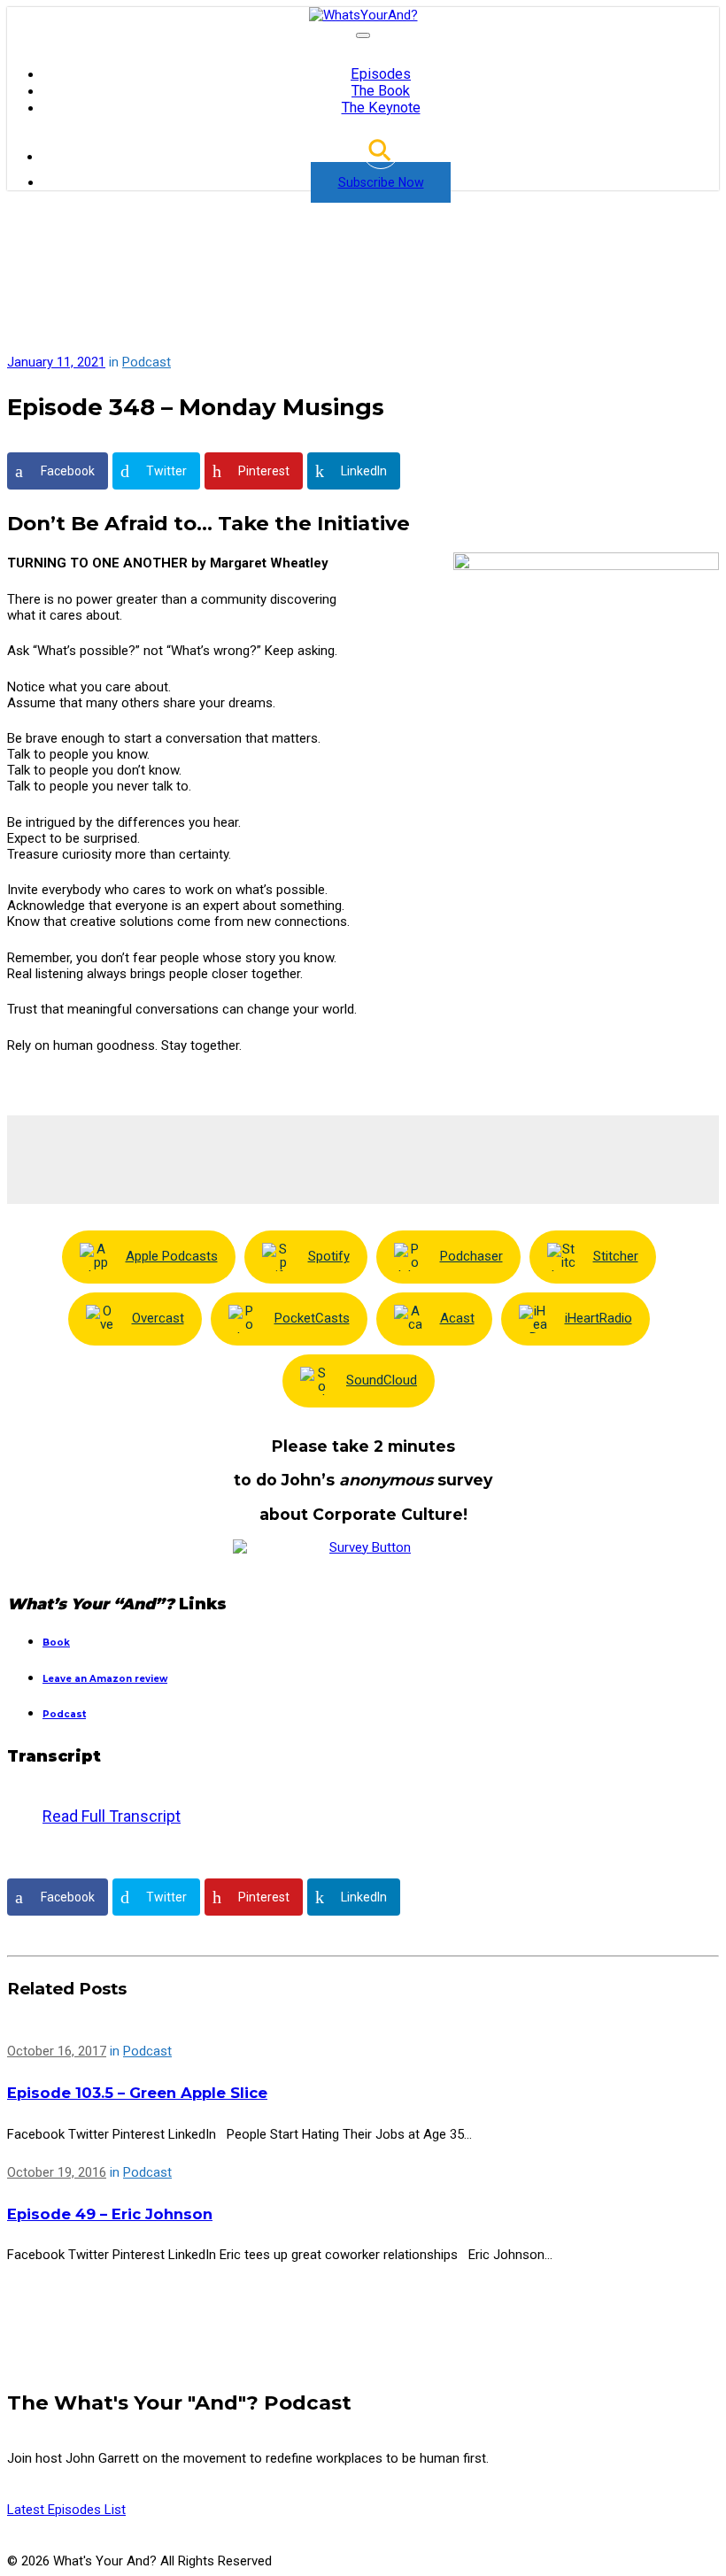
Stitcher (616, 1256)
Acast (457, 1318)
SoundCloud (382, 1380)
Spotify (329, 1256)
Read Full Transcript (112, 1827)
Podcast (147, 362)
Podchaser (471, 1256)
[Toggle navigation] (363, 35)
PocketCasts (312, 1318)
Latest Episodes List (66, 2510)
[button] (381, 157)
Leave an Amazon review (105, 1679)
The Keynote (381, 108)
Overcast (158, 1318)
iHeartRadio (599, 1318)
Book (56, 1643)
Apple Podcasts (172, 1256)
